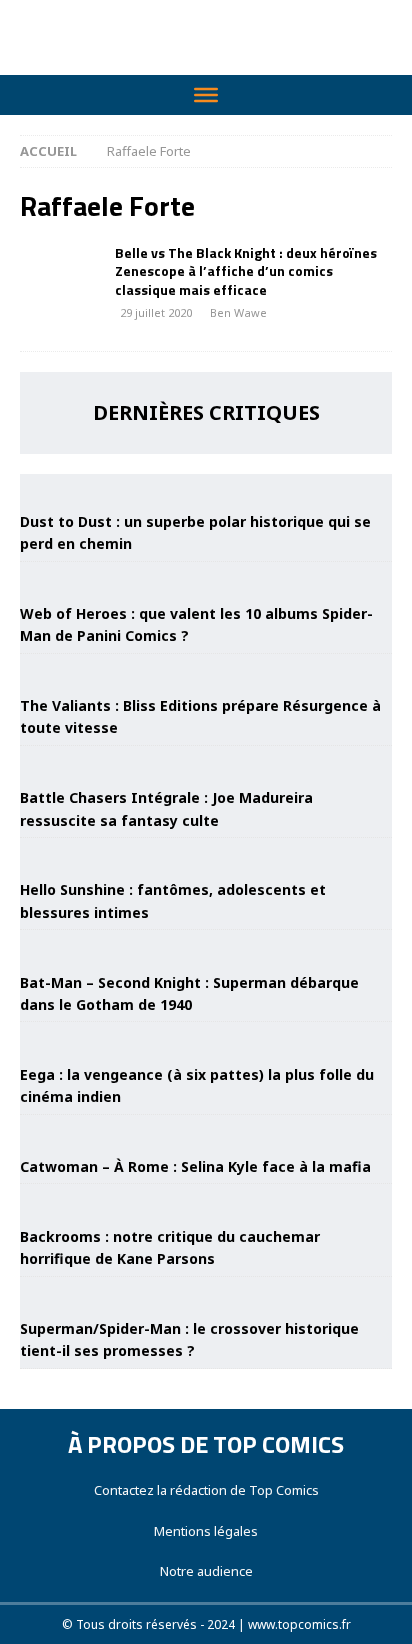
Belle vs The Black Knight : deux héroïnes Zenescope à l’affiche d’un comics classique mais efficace (246, 270)
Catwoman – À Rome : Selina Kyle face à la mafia (195, 1166)
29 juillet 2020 (156, 312)
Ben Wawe (238, 312)
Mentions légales (206, 1531)
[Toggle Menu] (206, 95)
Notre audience (206, 1571)
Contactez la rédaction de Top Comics (206, 1490)
